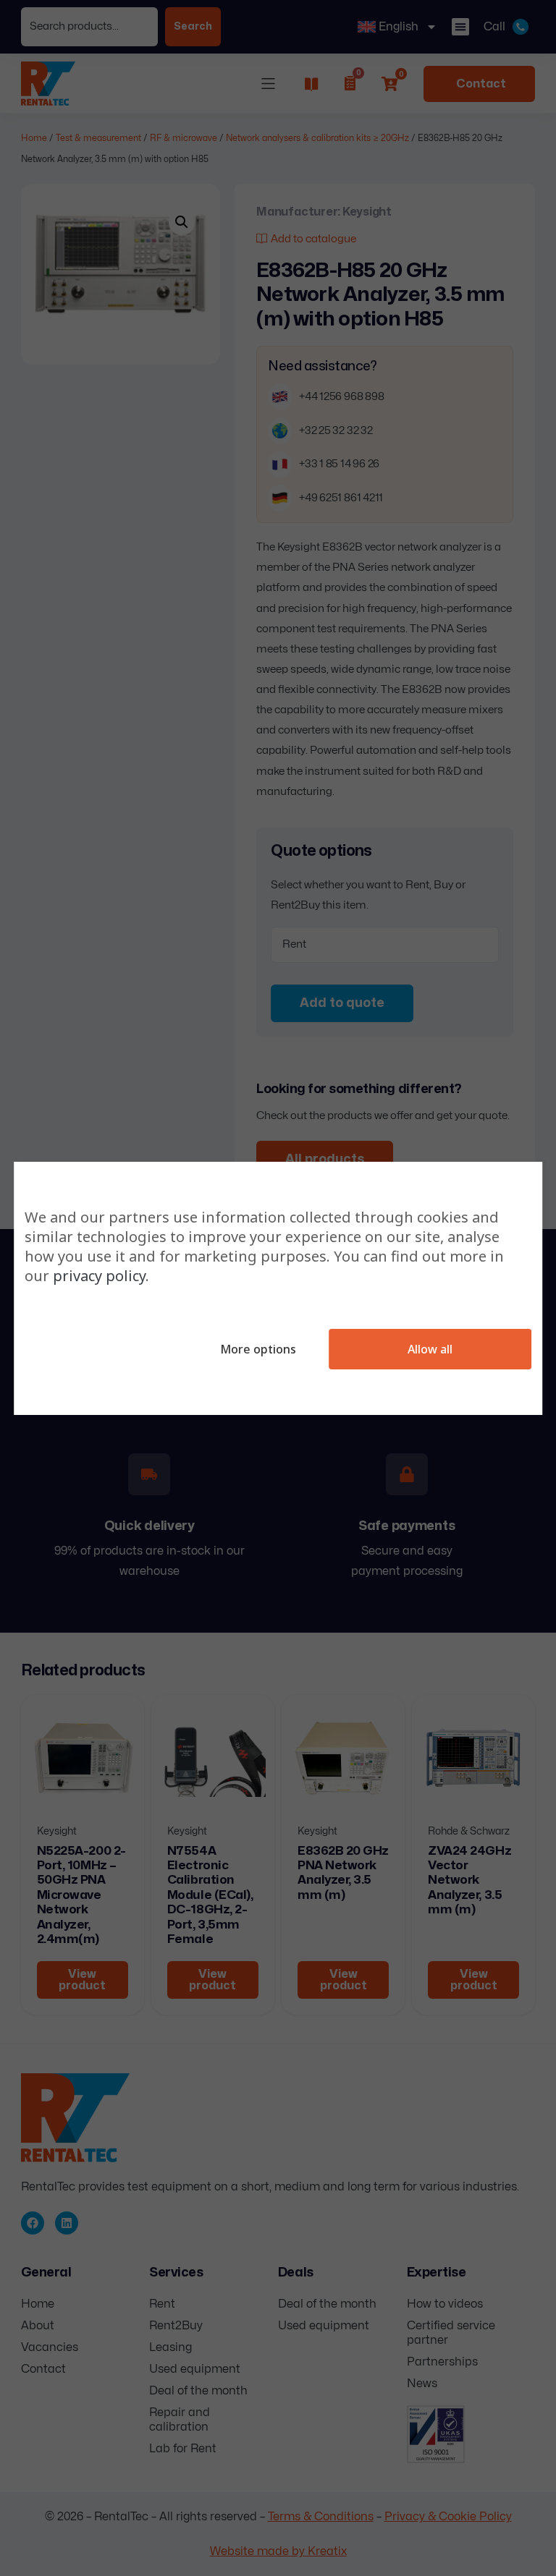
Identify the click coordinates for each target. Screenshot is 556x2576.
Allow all (430, 1349)
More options (258, 1349)
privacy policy (99, 1276)
